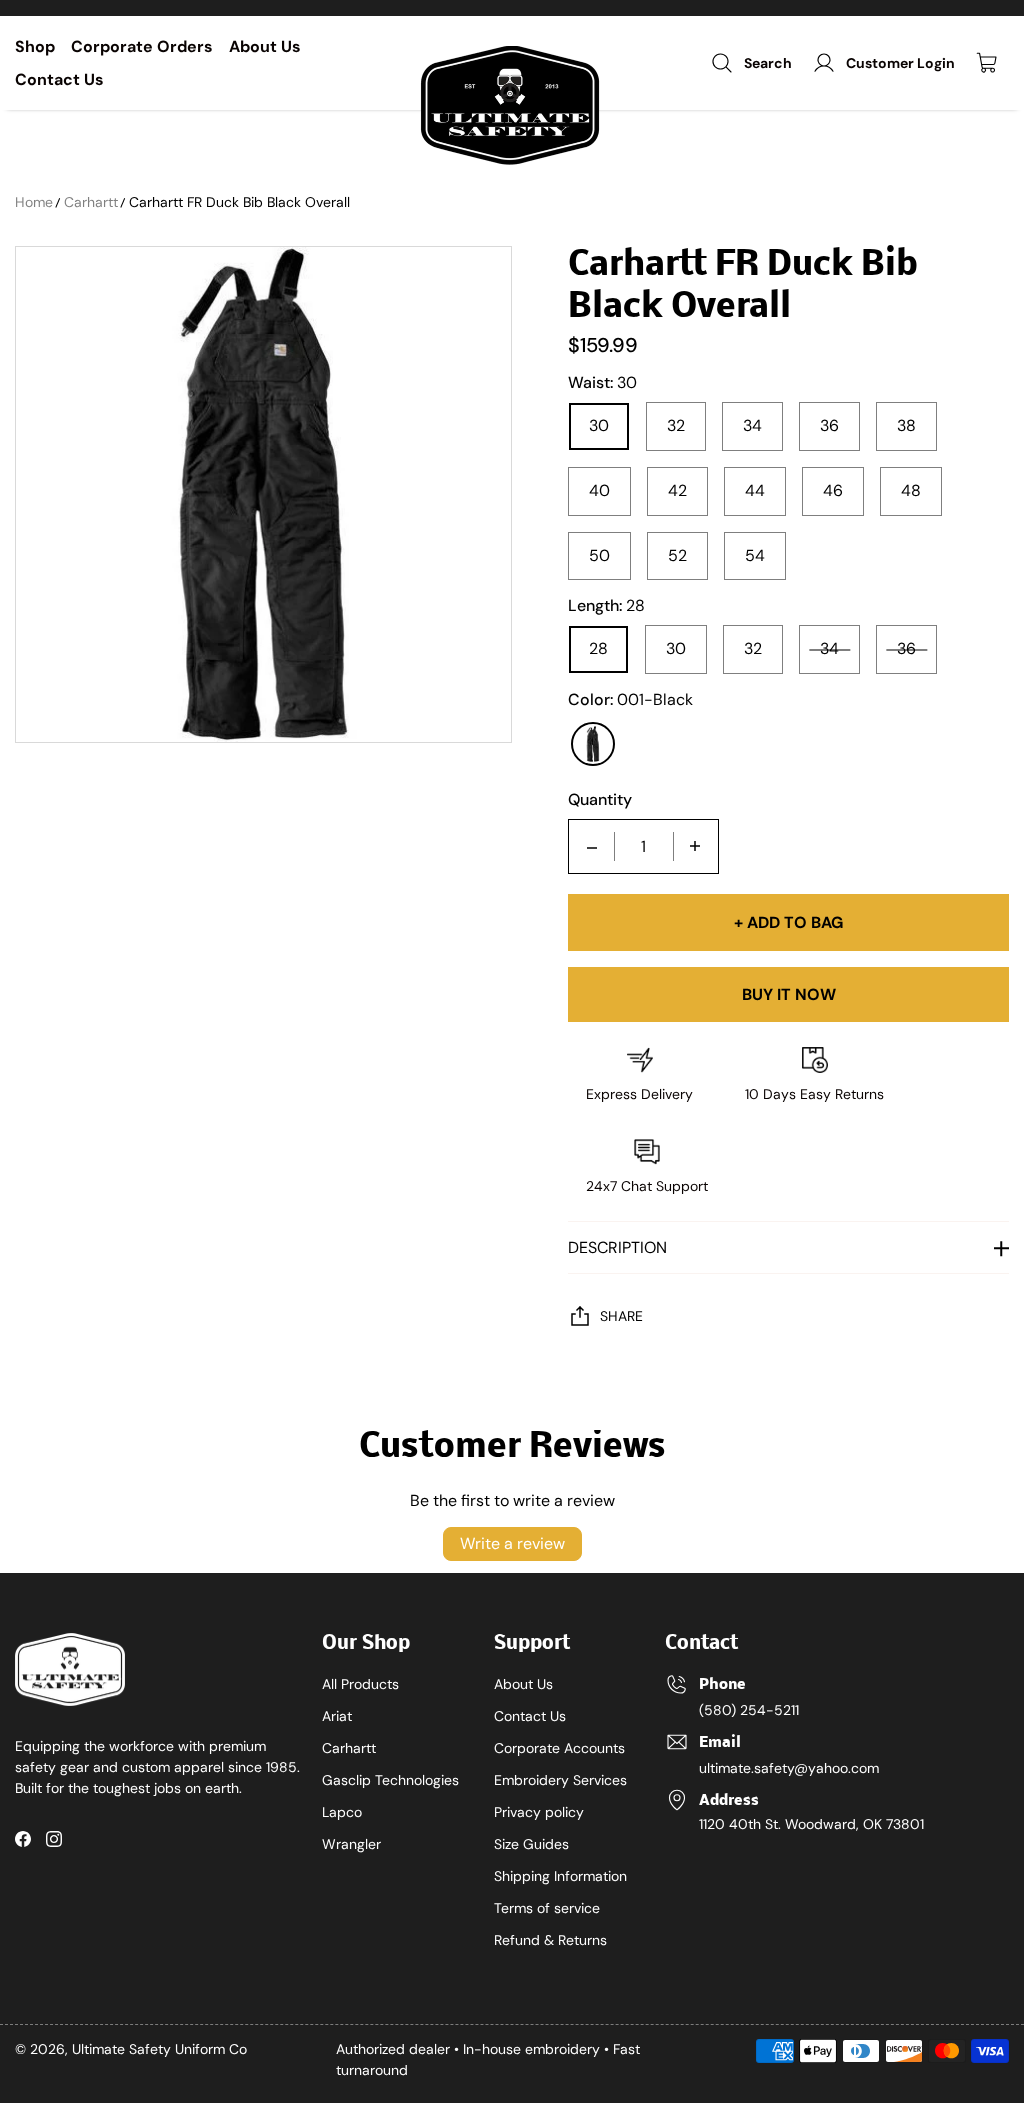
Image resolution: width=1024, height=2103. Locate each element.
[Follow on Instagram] (54, 1839)
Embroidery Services (560, 1780)
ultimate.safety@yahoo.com (789, 1768)
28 (598, 648)
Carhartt (91, 202)
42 (677, 490)
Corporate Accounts (559, 1748)
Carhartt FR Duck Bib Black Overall (239, 202)
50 (599, 555)
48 (911, 490)
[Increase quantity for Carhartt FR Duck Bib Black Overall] (695, 846)
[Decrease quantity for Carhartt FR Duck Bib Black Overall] (592, 846)
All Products (360, 1684)
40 (599, 490)
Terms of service (547, 1908)
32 (676, 425)
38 (906, 425)
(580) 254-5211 (749, 1710)
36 (829, 425)
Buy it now (789, 994)
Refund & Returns (550, 1940)
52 (677, 555)
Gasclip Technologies (390, 1780)
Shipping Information (560, 1876)
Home (34, 202)
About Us (265, 46)
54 (755, 555)
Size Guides (531, 1844)
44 (755, 490)
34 (752, 425)
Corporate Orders (142, 46)
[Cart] (992, 63)
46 (833, 490)
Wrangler (351, 1844)
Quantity (600, 800)
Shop (35, 46)
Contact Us (59, 79)
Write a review (512, 1543)
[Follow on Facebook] (23, 1839)
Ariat (337, 1716)
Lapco (342, 1812)
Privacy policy (539, 1812)
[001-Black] (593, 744)
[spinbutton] (644, 846)
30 (599, 425)
